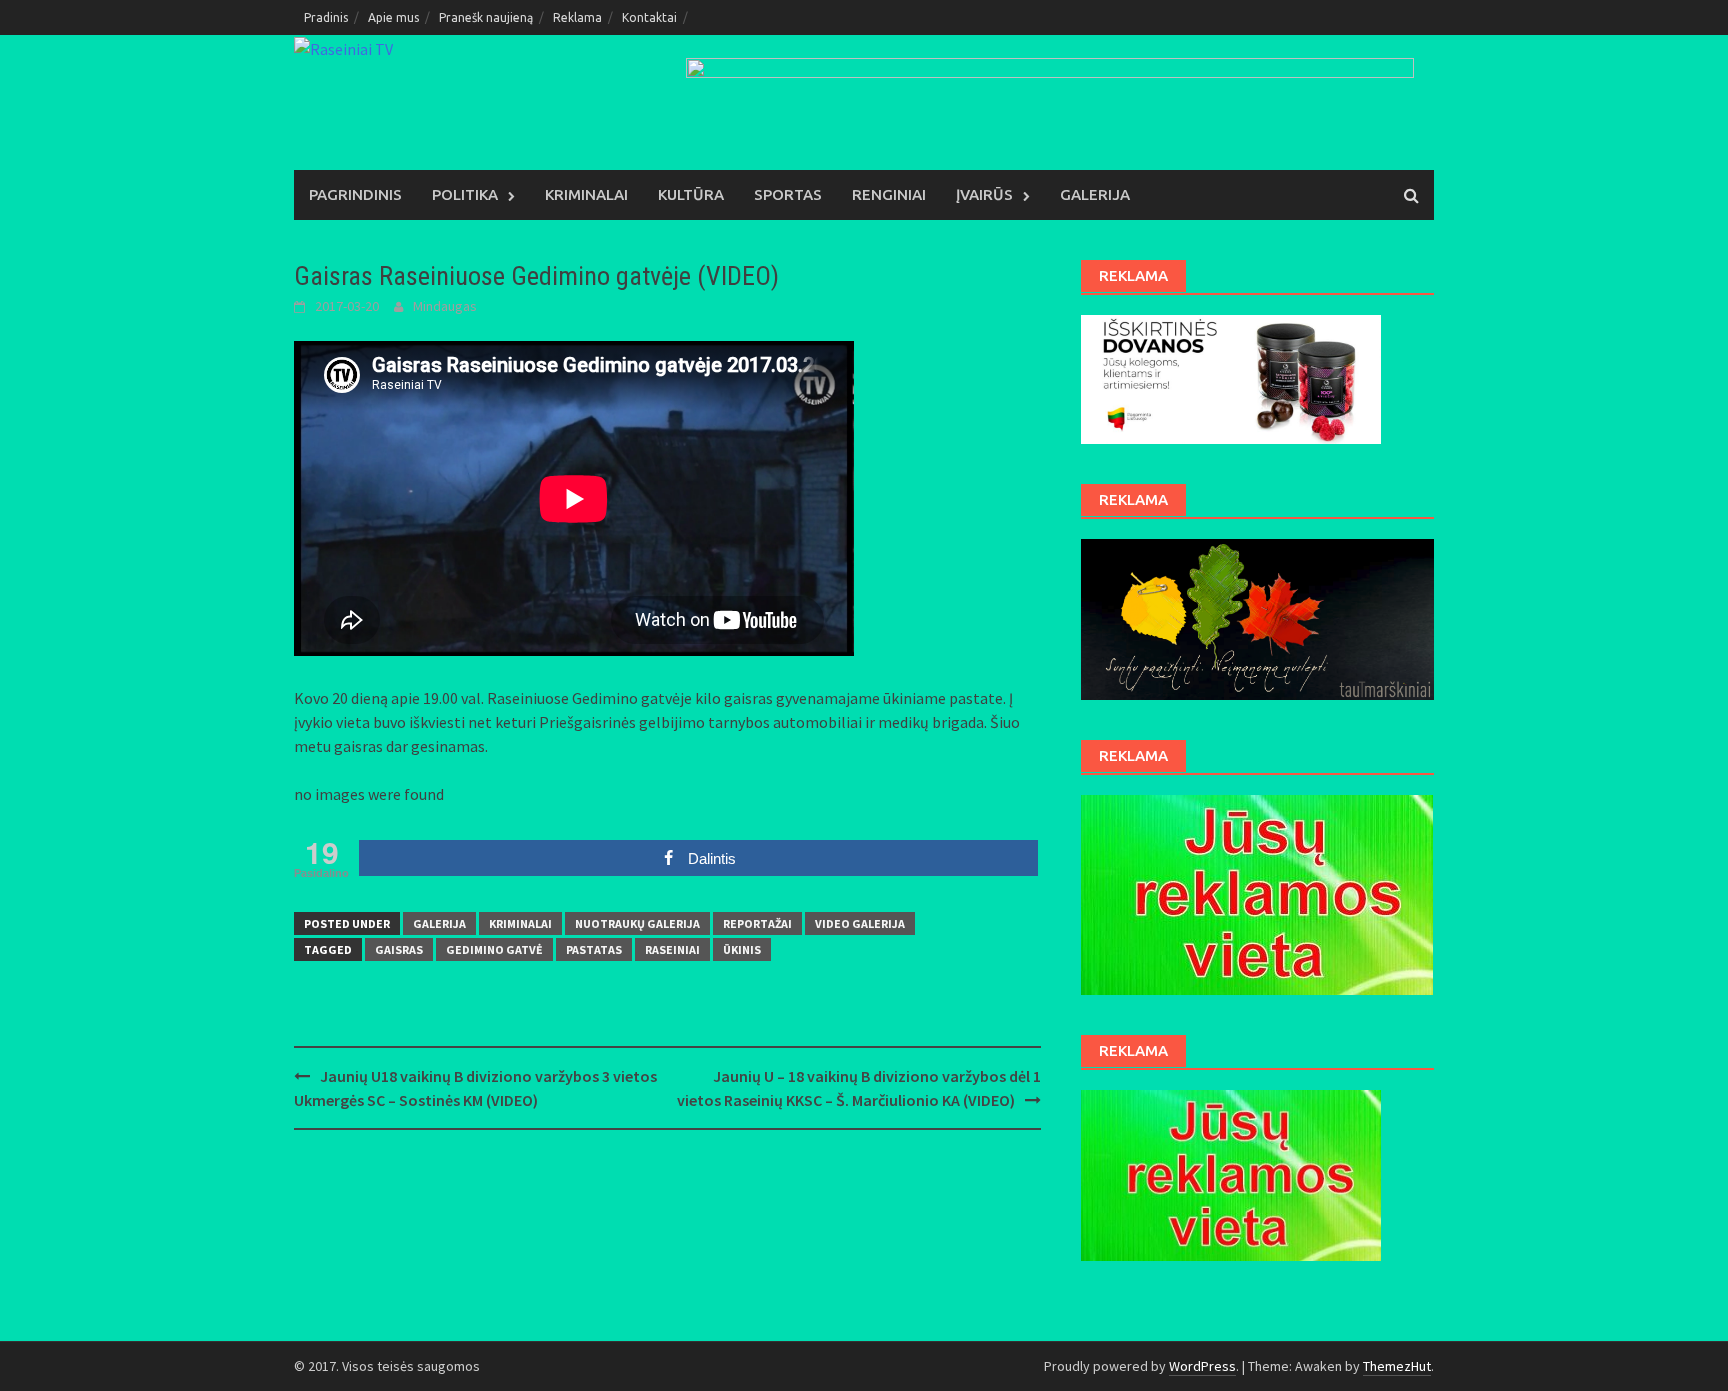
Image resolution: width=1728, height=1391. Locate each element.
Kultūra (691, 194)
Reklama (577, 17)
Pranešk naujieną (486, 17)
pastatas (594, 949)
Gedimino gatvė (494, 949)
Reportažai (757, 923)
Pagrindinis (355, 194)
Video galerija (860, 923)
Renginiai (889, 194)
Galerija (1095, 194)
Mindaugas (445, 306)
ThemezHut (1397, 1366)
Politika (465, 194)
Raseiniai (672, 949)
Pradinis (326, 17)
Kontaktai (649, 17)
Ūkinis (742, 949)
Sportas (788, 194)
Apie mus (393, 17)
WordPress (1202, 1366)
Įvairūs (984, 194)
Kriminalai (586, 194)
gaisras (399, 949)
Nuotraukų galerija (637, 923)
